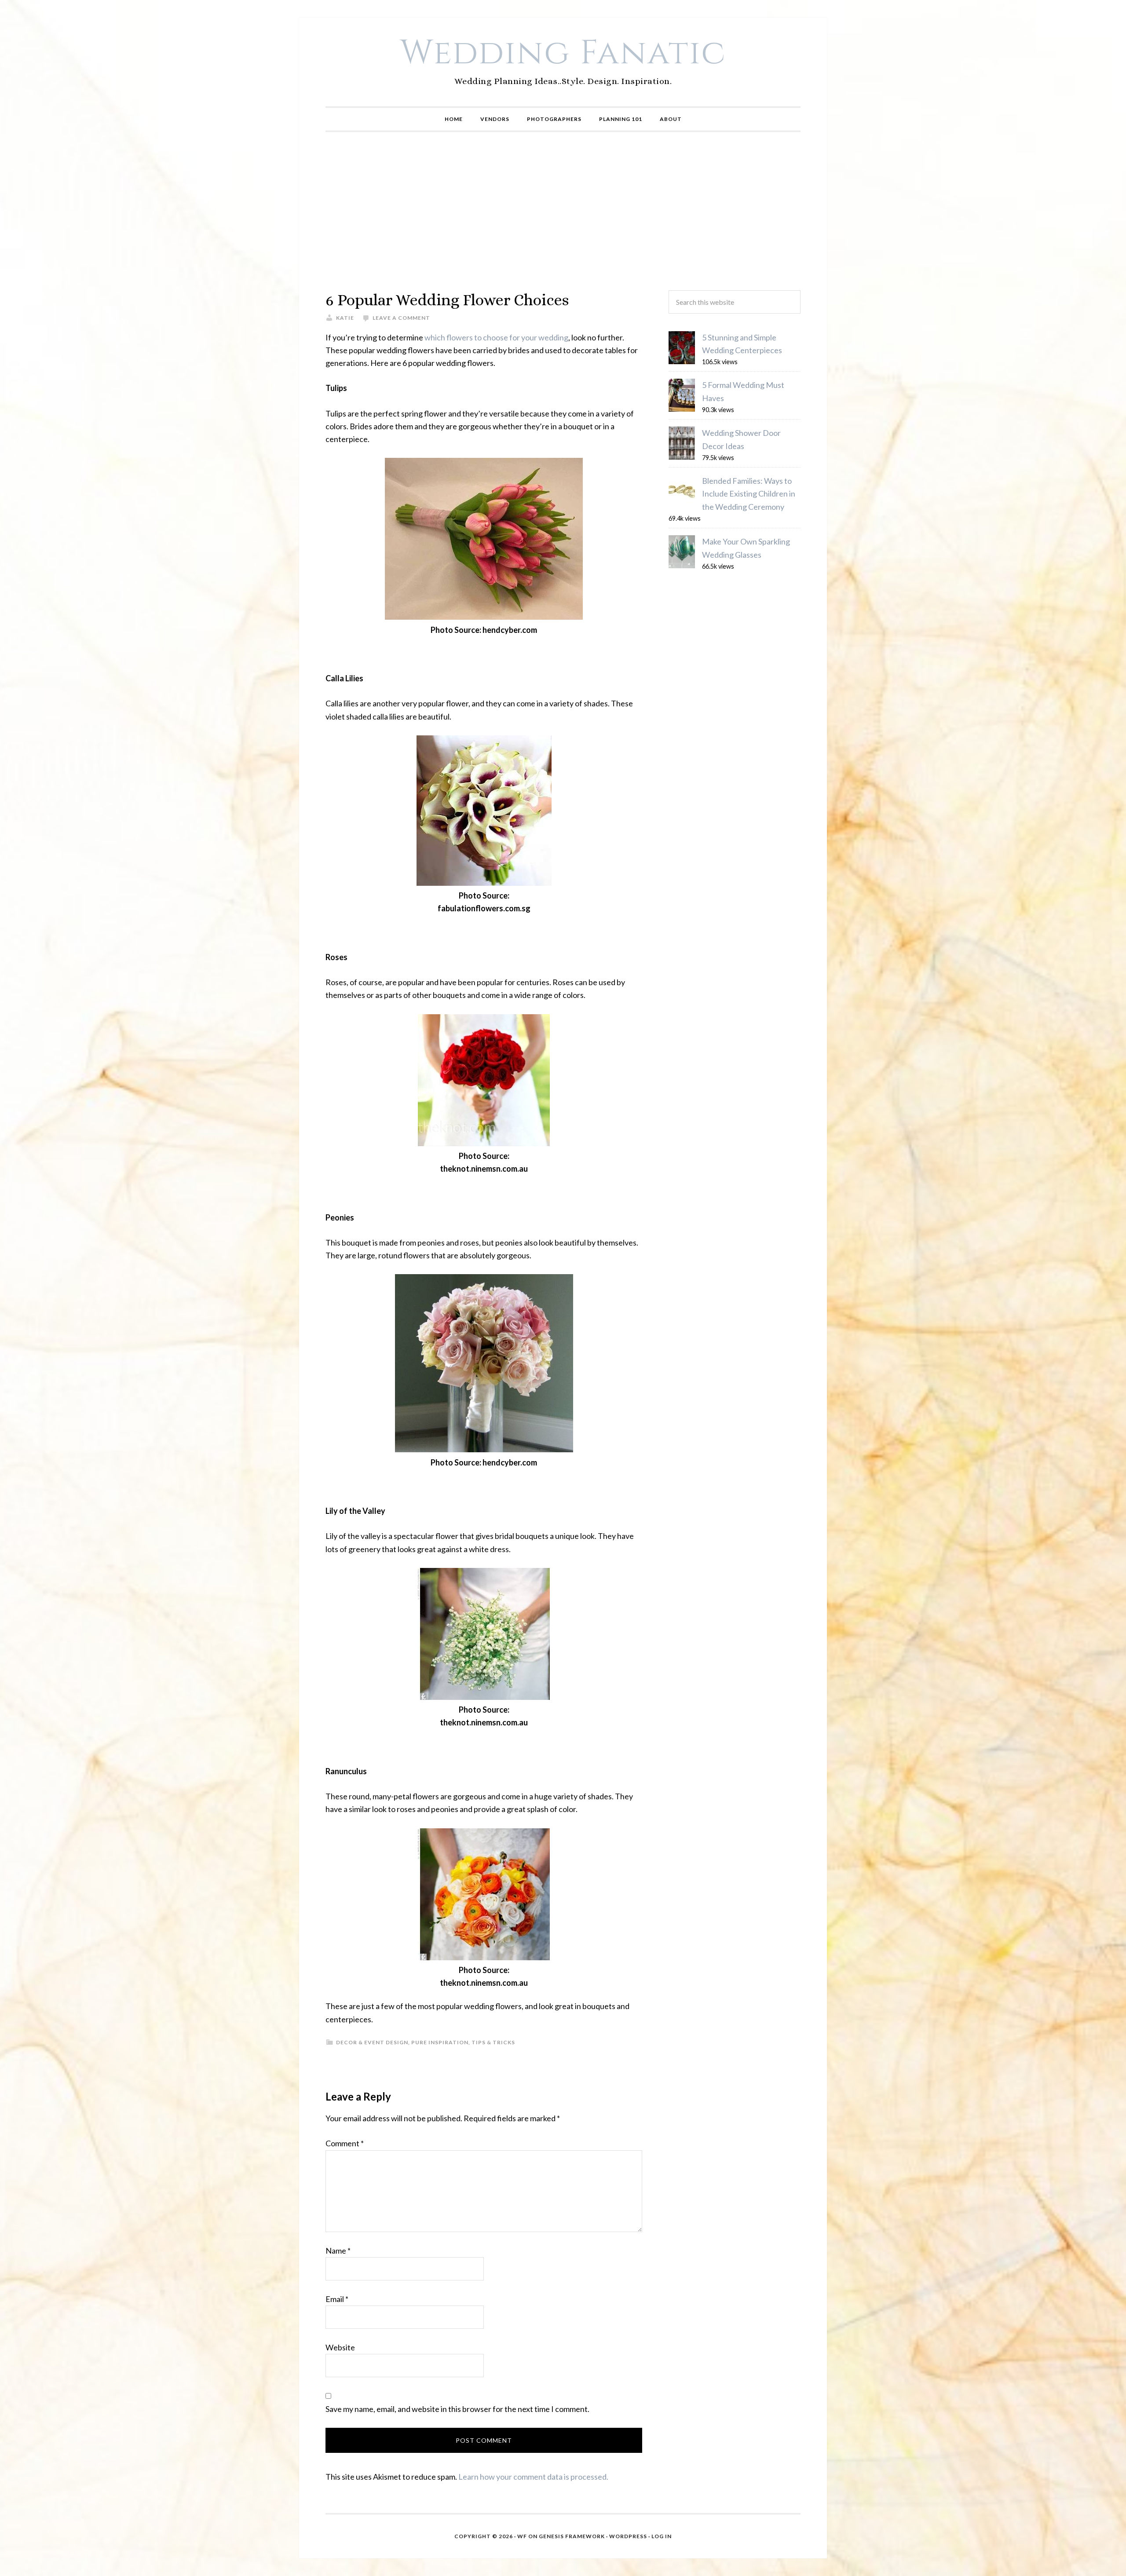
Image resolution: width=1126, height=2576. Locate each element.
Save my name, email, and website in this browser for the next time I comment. (457, 2409)
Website (340, 2347)
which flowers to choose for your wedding (496, 337)
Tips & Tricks (493, 2042)
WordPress (628, 2536)
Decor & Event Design (372, 2042)
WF (522, 2536)
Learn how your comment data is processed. (533, 2477)
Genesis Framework (572, 2536)
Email (337, 2299)
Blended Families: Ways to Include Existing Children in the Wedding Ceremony (749, 494)
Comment (345, 2143)
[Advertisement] (563, 211)
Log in (662, 2536)
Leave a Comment (401, 318)
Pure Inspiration (440, 2042)
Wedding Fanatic (563, 53)
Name (338, 2251)
